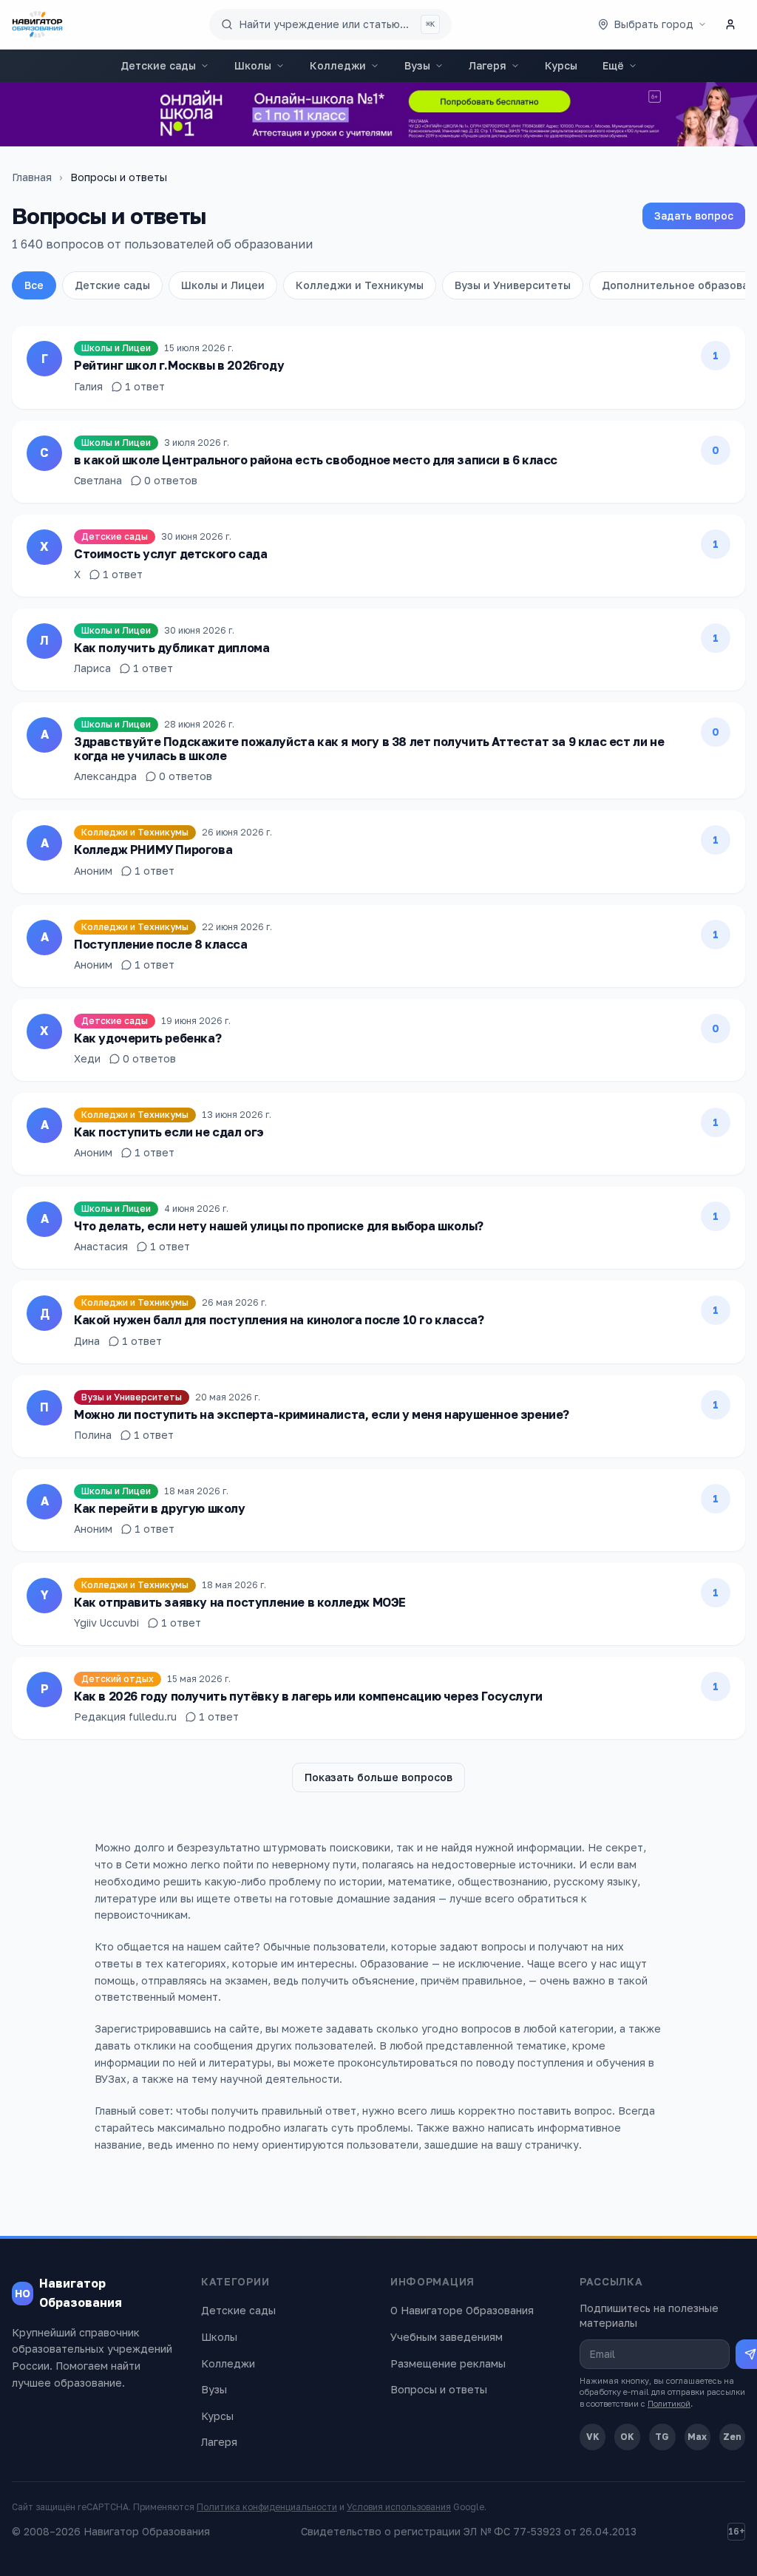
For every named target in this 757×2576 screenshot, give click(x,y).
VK (593, 2437)
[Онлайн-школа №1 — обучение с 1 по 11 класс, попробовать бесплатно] (378, 114)
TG (662, 2437)
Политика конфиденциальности (267, 2507)
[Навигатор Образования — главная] (37, 24)
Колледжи (338, 65)
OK (627, 2437)
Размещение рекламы (448, 2363)
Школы (253, 65)
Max (697, 2437)
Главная (32, 177)
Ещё (613, 65)
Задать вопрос (694, 216)
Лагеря (488, 65)
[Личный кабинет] (730, 24)
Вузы (417, 65)
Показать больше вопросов (378, 1777)
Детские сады (158, 65)
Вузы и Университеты (513, 285)
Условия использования (399, 2507)
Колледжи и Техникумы (360, 285)
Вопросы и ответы (439, 2389)
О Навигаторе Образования (462, 2310)
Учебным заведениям (447, 2337)
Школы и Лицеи (223, 285)
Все (34, 285)
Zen (732, 2437)
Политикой (669, 2403)
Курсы (561, 65)
